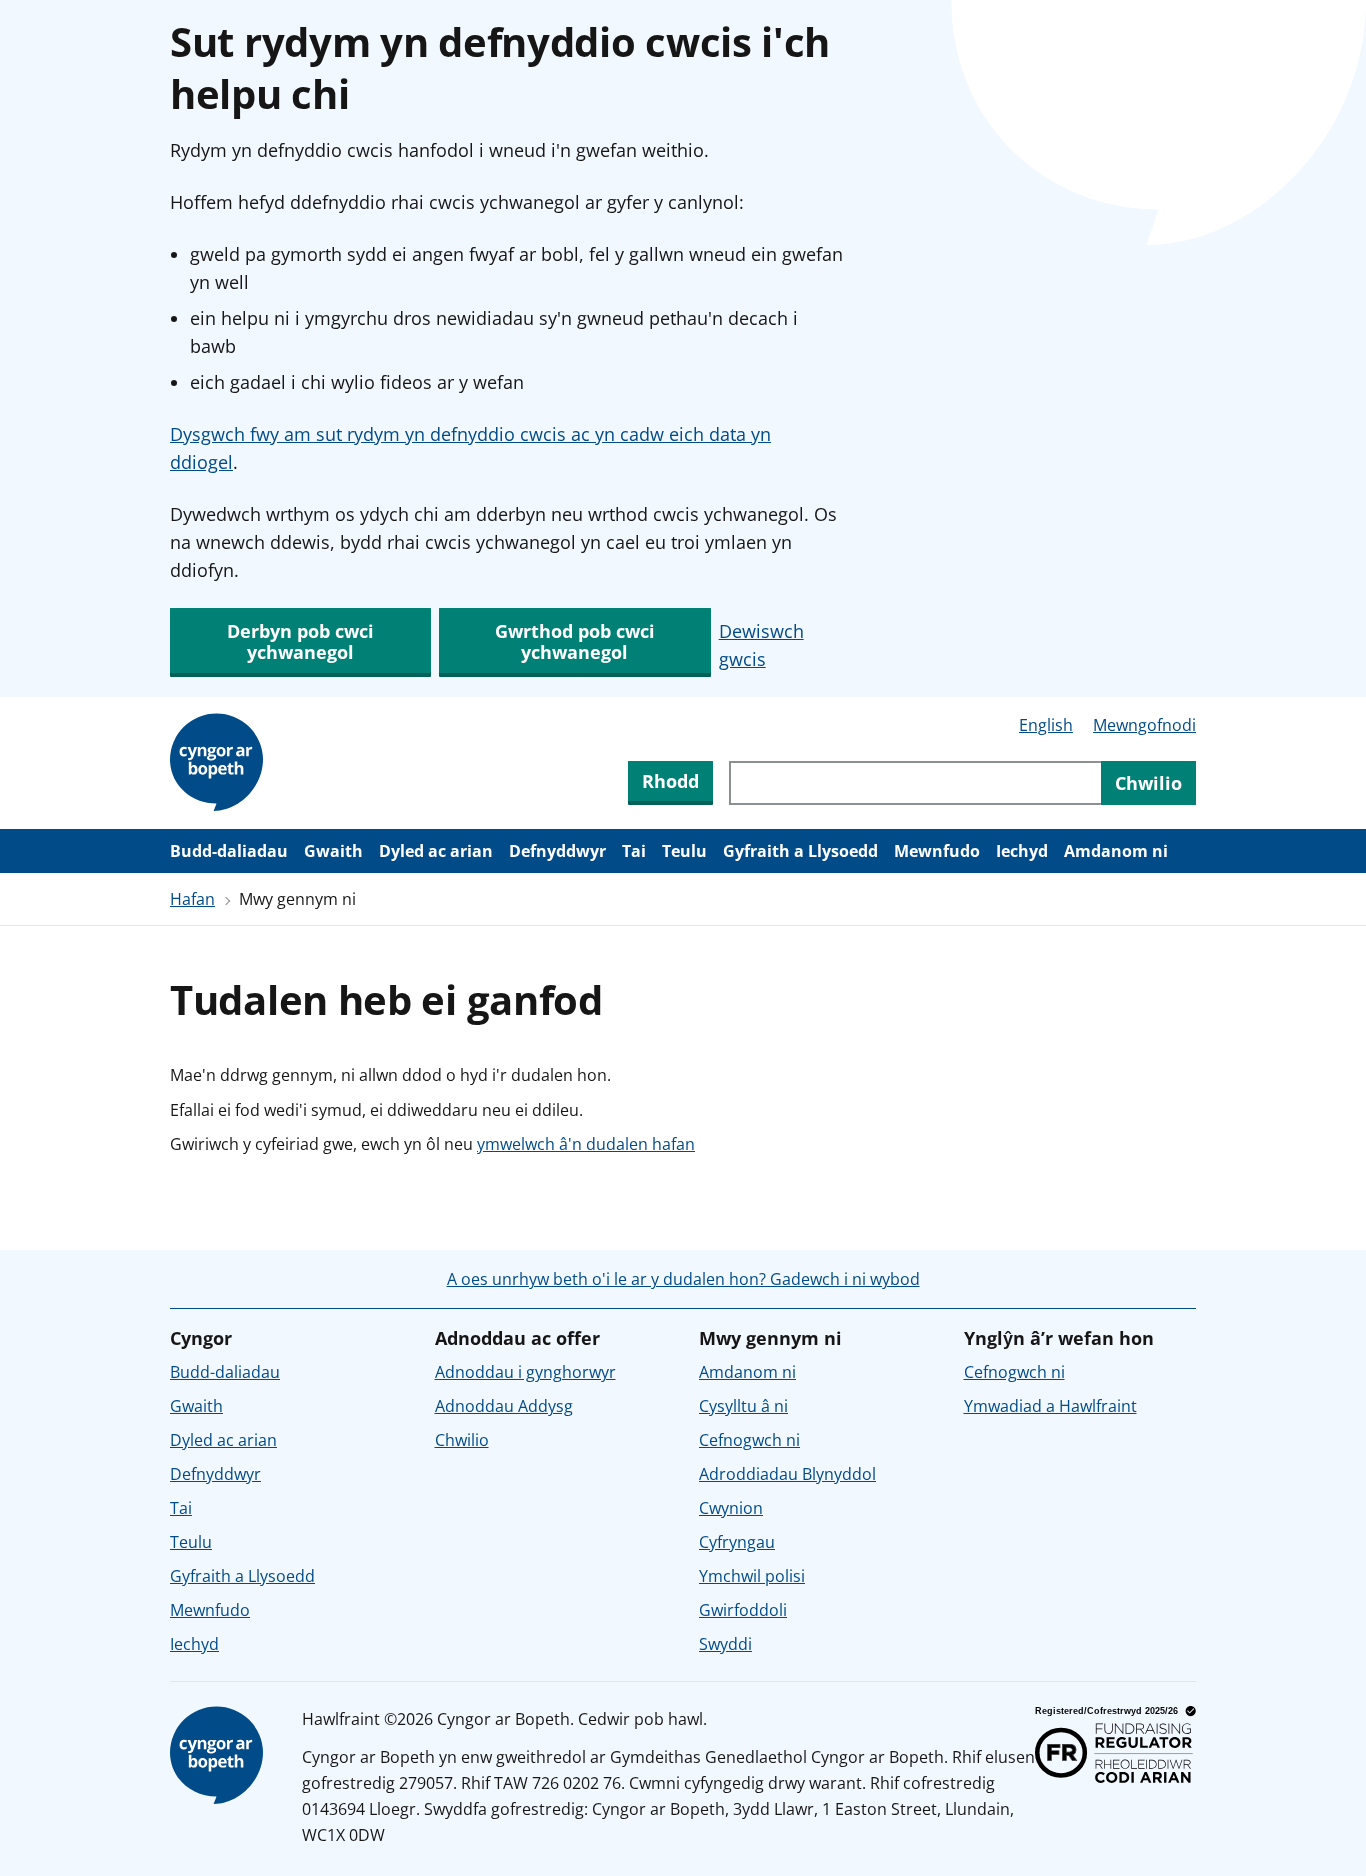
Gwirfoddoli (743, 1610)
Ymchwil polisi (752, 1576)
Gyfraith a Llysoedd (800, 851)
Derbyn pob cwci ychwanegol (300, 641)
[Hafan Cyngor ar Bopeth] (220, 763)
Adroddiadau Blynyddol (787, 1474)
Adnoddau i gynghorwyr (525, 1372)
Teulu (684, 851)
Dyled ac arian (436, 851)
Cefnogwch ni (749, 1440)
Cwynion (731, 1508)
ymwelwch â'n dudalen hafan (586, 1144)
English (1046, 725)
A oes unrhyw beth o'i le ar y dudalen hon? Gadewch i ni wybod (683, 1279)
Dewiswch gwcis (761, 645)
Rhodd (670, 781)
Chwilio (462, 1440)
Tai (634, 851)
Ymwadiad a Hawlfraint (1050, 1406)
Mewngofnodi (1144, 725)
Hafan (192, 899)
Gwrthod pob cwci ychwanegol (575, 641)
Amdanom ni (1116, 851)
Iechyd (1022, 851)
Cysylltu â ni (743, 1406)
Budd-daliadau (229, 851)
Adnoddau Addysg (504, 1406)
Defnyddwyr (557, 851)
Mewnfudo (937, 851)
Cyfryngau (737, 1542)
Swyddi (725, 1644)
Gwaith (333, 851)
